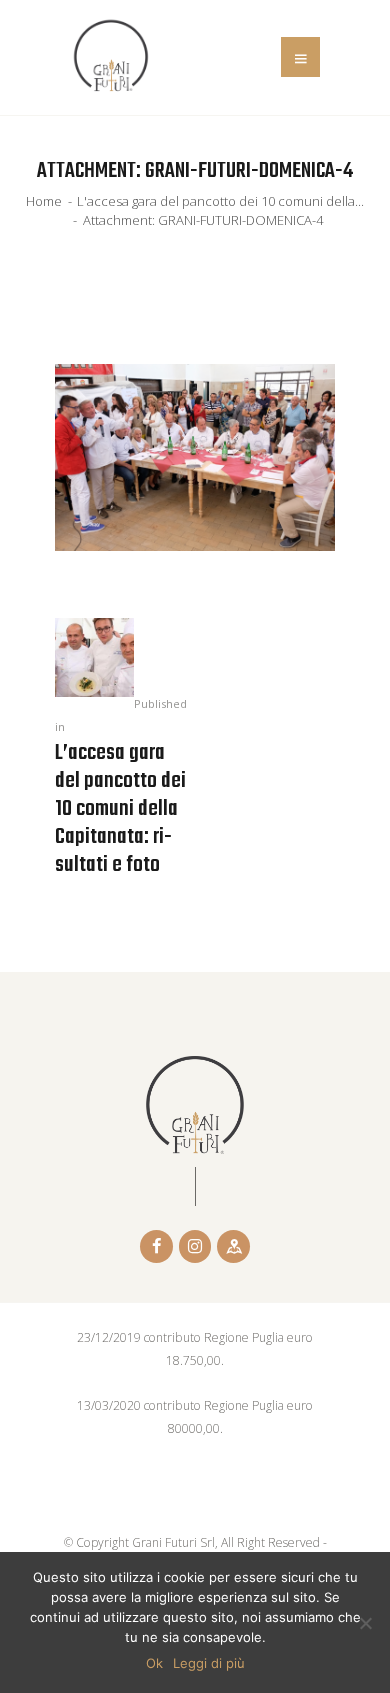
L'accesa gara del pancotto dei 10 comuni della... (220, 201)
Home (44, 201)
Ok (154, 1663)
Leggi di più (209, 1663)
